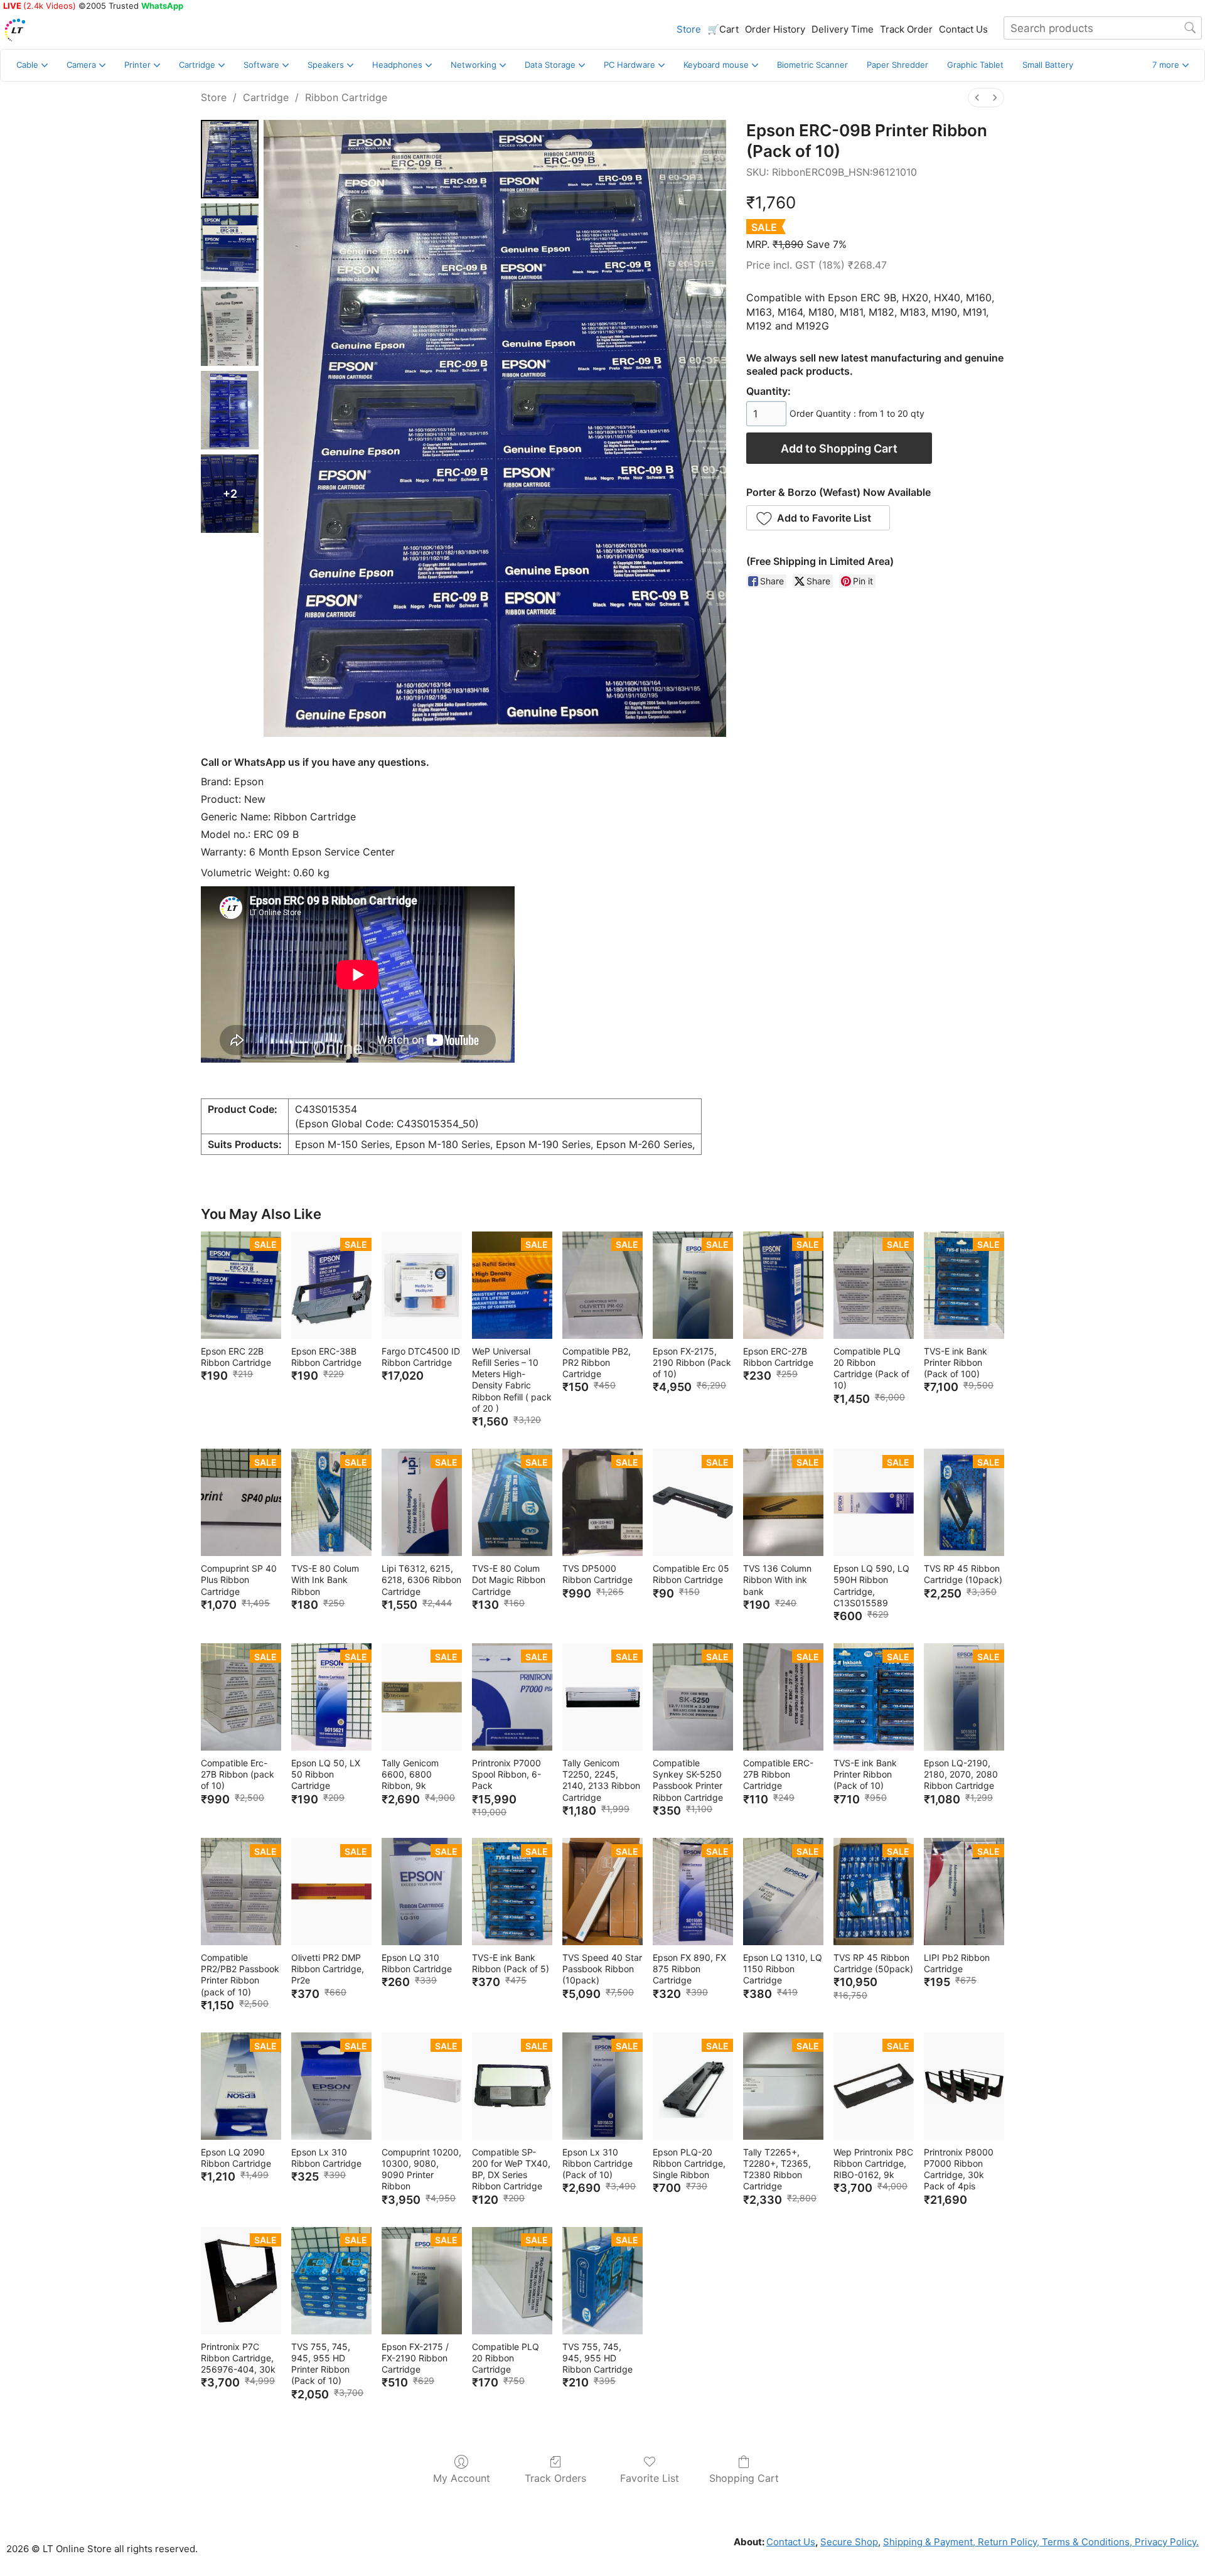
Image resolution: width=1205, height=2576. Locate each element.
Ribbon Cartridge (346, 97)
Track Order (906, 29)
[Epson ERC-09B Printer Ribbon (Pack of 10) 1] (230, 243)
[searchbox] (1103, 28)
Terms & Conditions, (1086, 2542)
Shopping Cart (744, 2478)
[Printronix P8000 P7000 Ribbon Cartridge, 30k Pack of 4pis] (964, 2086)
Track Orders (555, 2478)
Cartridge (266, 97)
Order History (775, 29)
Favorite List (650, 2478)
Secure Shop (849, 2542)
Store (689, 29)
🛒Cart (723, 29)
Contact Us (963, 29)
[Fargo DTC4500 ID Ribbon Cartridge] (422, 1285)
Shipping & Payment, (929, 2542)
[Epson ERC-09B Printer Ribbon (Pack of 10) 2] (230, 326)
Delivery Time (843, 29)
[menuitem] (977, 98)
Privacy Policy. (1165, 2542)
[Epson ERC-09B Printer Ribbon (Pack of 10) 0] (230, 159)
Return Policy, (1007, 2542)
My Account (462, 2478)
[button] (1170, 65)
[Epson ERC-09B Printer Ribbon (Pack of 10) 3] (230, 410)
